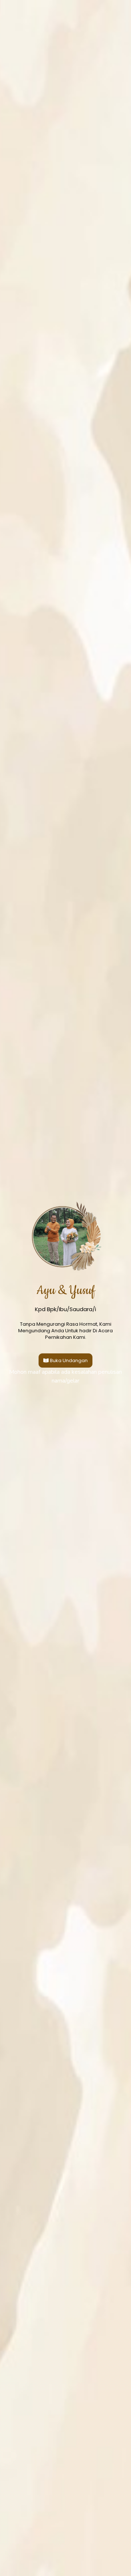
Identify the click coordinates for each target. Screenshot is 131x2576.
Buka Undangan (69, 1360)
